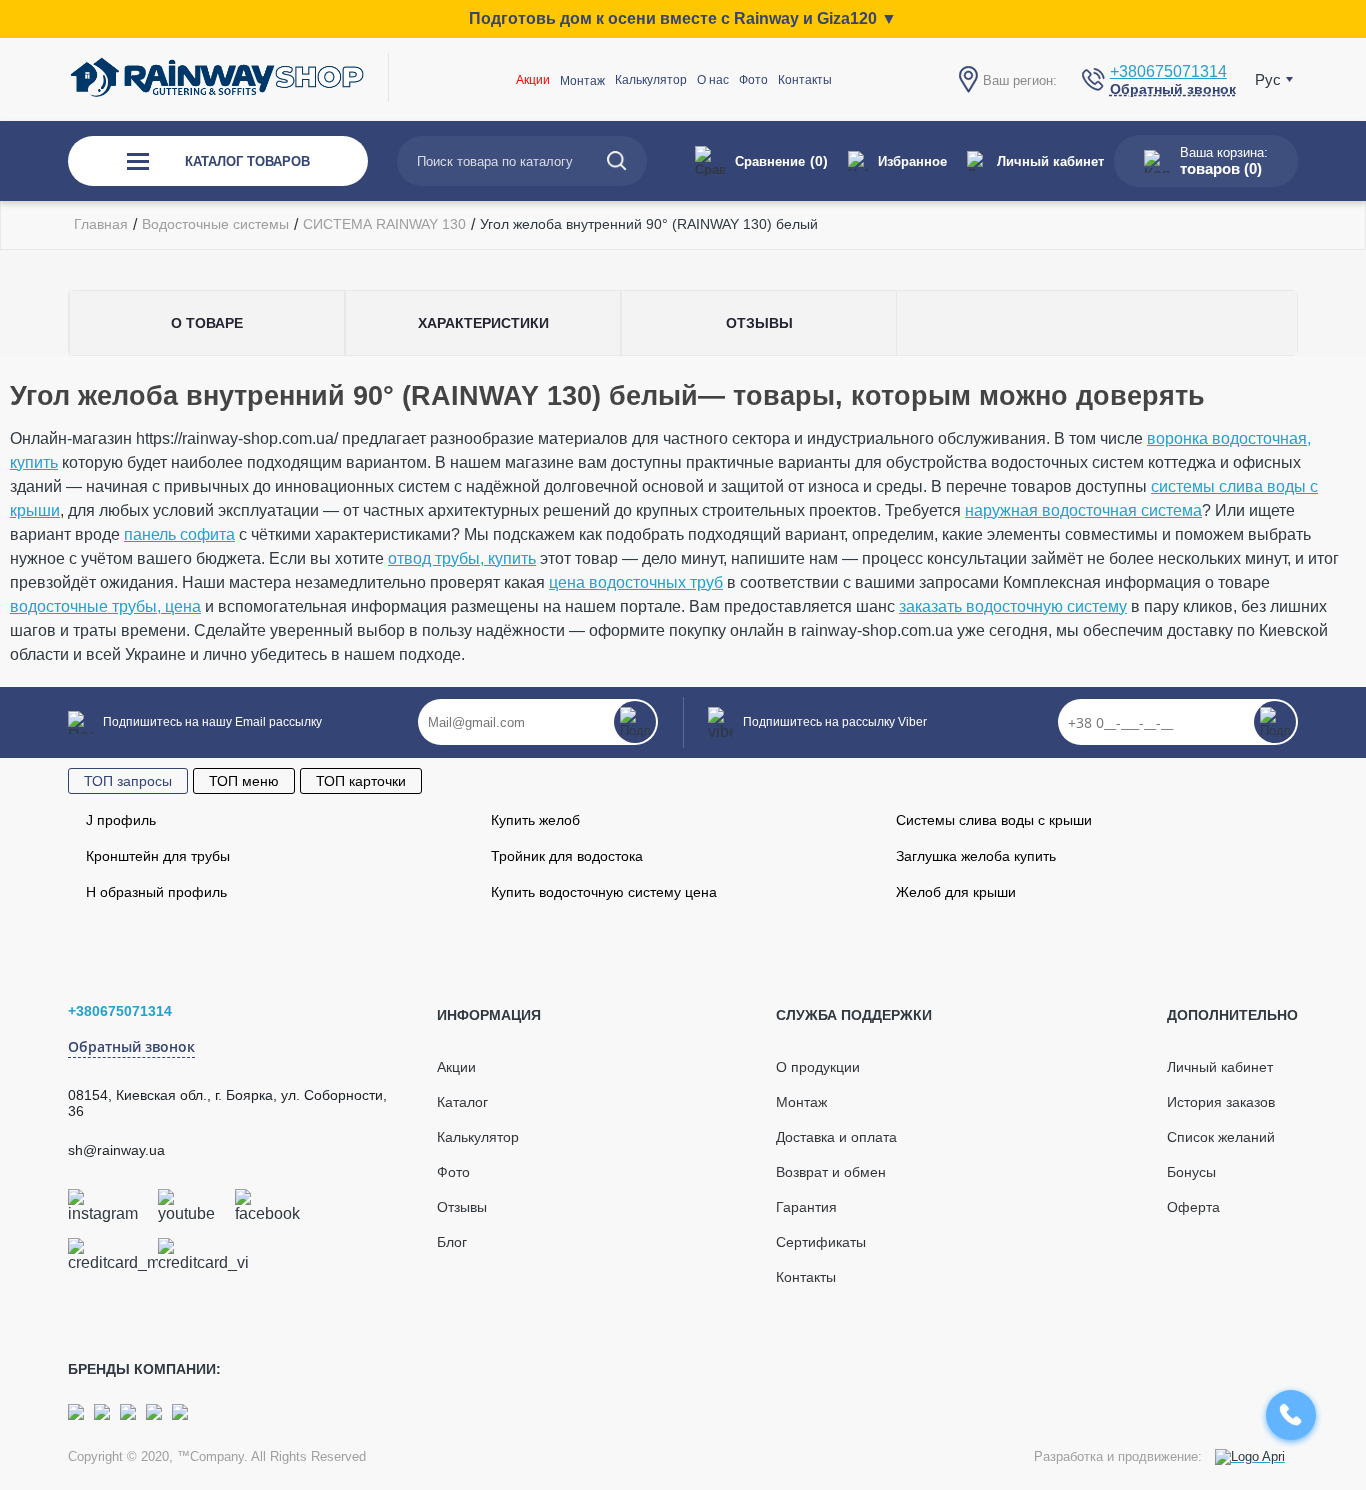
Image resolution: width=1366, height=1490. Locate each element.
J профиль (121, 820)
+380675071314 (1168, 71)
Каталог (462, 1102)
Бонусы (1191, 1172)
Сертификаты (821, 1242)
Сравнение (781, 161)
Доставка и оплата (836, 1137)
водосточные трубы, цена (105, 606)
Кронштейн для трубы (158, 856)
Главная (101, 224)
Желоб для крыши (956, 892)
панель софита (179, 534)
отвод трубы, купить (462, 558)
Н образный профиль (156, 892)
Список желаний (1221, 1137)
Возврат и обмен (831, 1172)
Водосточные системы (215, 224)
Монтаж (801, 1102)
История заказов (1221, 1102)
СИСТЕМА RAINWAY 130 (384, 224)
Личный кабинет (1050, 161)
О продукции (818, 1067)
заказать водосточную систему (1013, 606)
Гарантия (806, 1207)
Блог (452, 1242)
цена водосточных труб (636, 582)
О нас (713, 80)
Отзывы (462, 1207)
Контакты (805, 80)
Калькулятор (651, 80)
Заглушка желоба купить (976, 856)
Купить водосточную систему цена (604, 892)
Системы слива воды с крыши (994, 820)
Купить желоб (535, 820)
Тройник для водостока (567, 856)
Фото (753, 80)
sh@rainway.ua (116, 1150)
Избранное (912, 161)
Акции (533, 80)
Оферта (1193, 1207)
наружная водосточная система (1083, 510)
